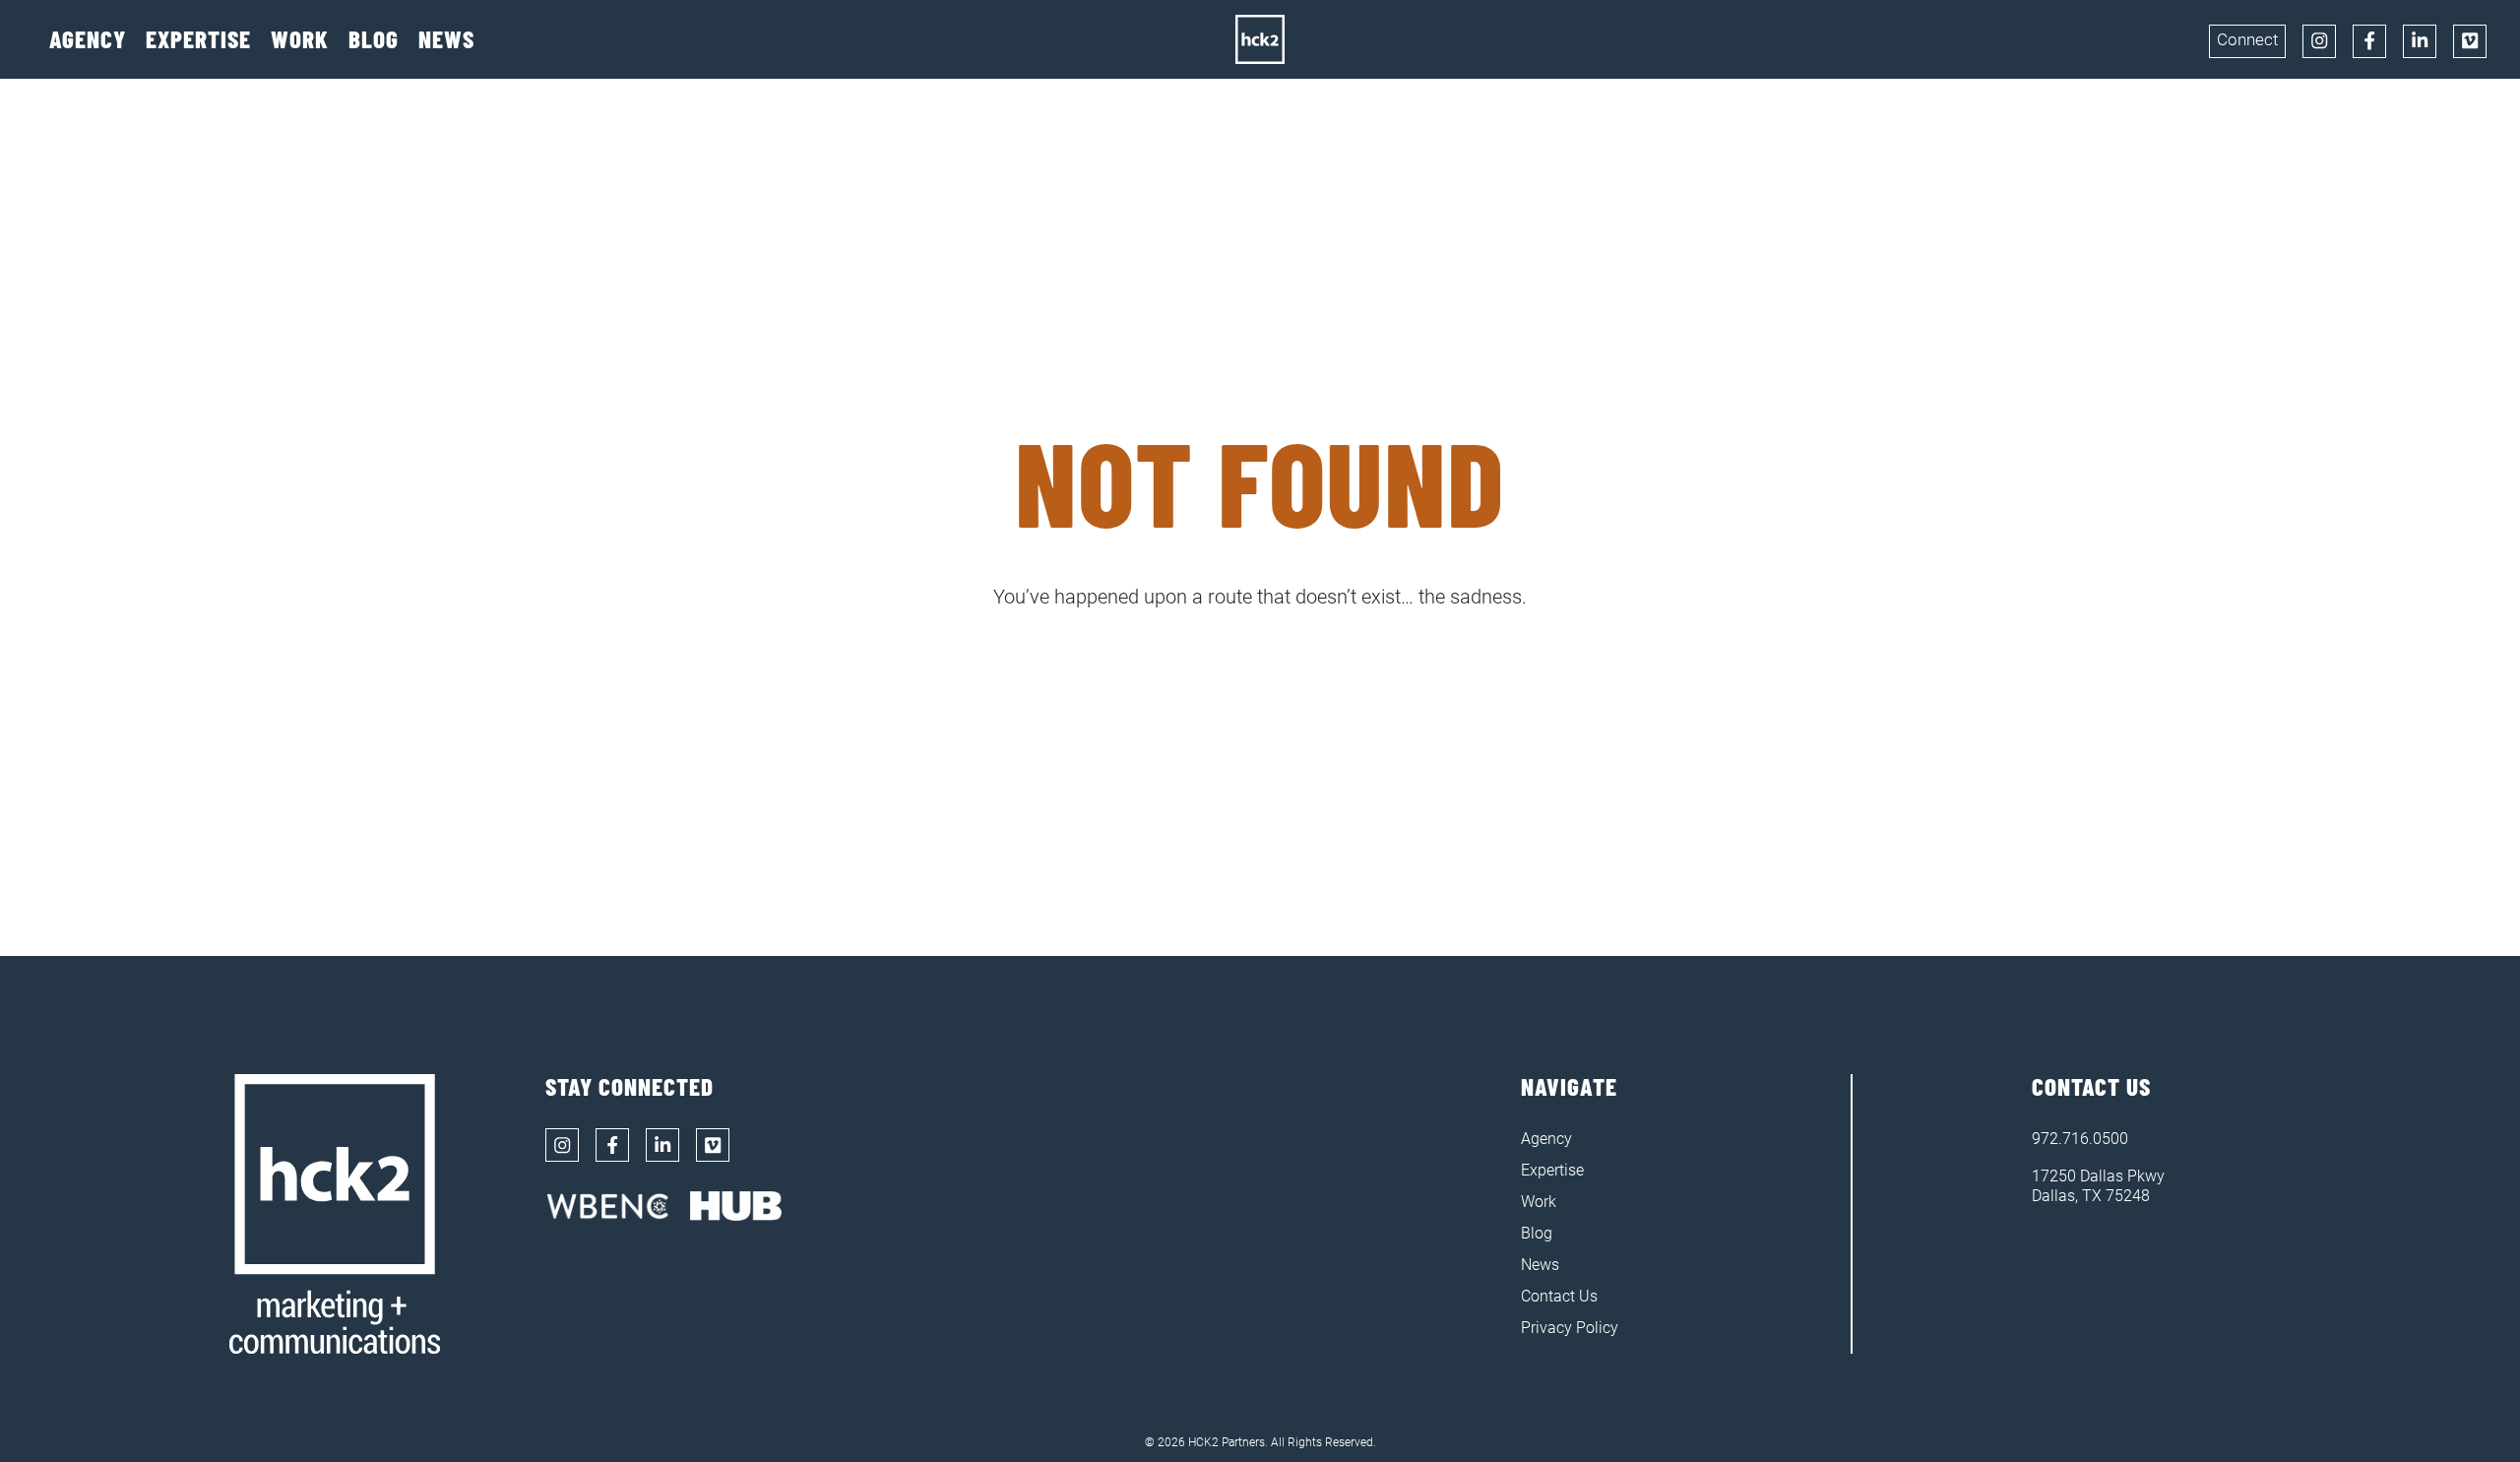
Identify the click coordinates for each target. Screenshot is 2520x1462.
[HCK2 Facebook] (2369, 41)
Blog (374, 40)
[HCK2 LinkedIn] (2420, 41)
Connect (2247, 39)
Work (300, 40)
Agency (88, 40)
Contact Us (1559, 1296)
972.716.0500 (2080, 1139)
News (446, 40)
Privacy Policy (1570, 1328)
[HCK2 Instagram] (2319, 41)
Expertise (198, 40)
